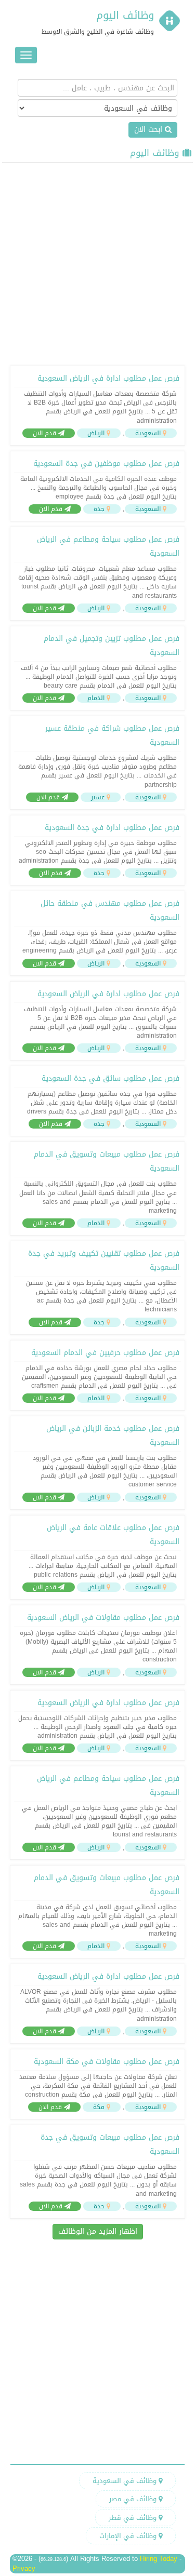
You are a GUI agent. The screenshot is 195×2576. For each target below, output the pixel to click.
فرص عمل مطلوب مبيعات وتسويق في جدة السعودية (110, 2144)
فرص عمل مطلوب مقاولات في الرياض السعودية (103, 1618)
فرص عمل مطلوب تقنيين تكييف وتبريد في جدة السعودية (104, 1260)
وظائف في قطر (134, 2518)
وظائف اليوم (125, 15)
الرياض (96, 433)
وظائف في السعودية (126, 2481)
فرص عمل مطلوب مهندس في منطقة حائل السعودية (110, 910)
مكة (99, 2107)
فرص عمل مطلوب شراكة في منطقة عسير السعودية (112, 735)
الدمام (96, 698)
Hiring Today (159, 2559)
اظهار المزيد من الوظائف (98, 2231)
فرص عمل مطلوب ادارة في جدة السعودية (112, 828)
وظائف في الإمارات (129, 2536)
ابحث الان (149, 130)
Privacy (24, 2568)
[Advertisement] (97, 263)
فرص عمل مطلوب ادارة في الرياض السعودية (108, 378)
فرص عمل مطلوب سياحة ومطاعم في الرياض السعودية (108, 546)
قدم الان (45, 433)
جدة (99, 509)
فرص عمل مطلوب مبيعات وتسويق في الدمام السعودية (107, 1161)
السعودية (148, 433)
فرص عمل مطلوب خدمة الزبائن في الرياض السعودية (113, 1435)
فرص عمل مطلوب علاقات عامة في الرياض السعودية (113, 1535)
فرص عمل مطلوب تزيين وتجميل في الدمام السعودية (112, 646)
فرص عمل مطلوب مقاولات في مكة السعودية (107, 2062)
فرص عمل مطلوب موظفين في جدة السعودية (106, 464)
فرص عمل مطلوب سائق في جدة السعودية (110, 1078)
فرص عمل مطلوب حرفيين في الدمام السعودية (105, 1353)
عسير (98, 797)
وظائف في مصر (134, 2499)
